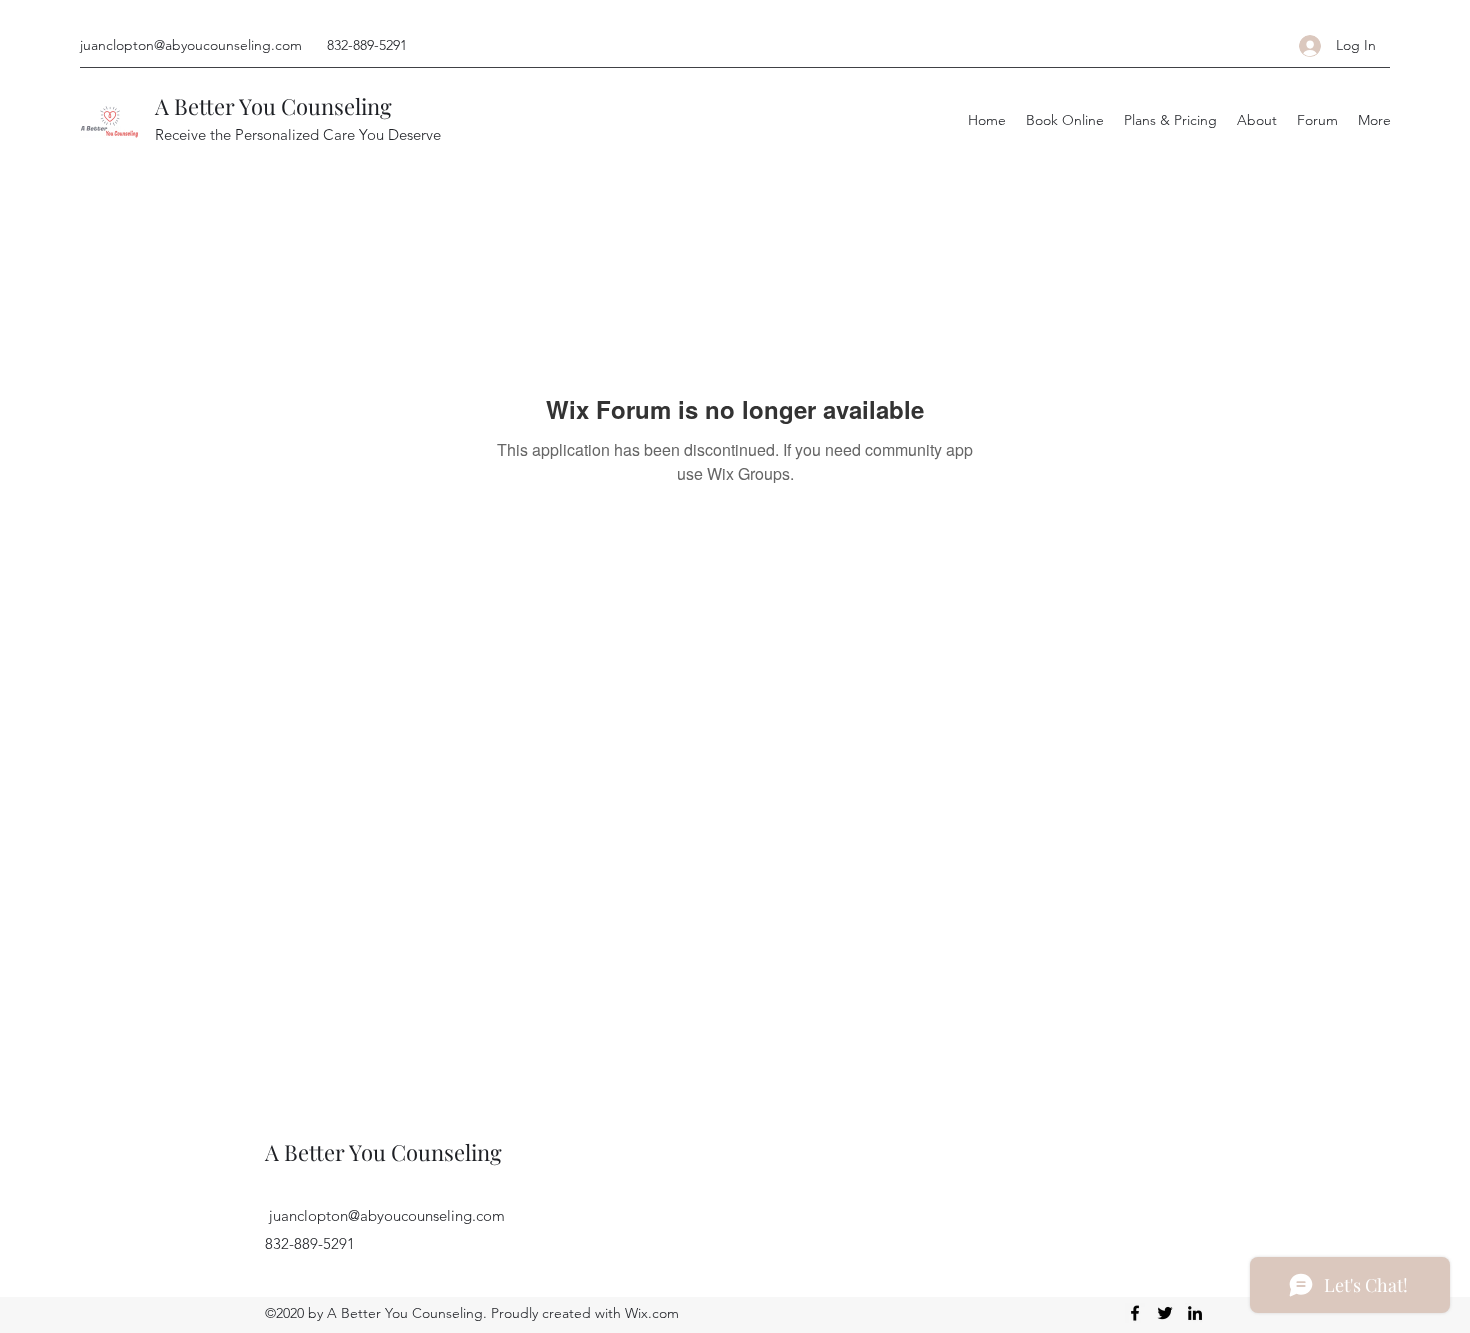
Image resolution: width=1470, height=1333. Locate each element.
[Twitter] (1165, 1313)
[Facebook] (1135, 1313)
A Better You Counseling (273, 106)
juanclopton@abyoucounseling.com (191, 45)
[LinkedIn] (1195, 1313)
